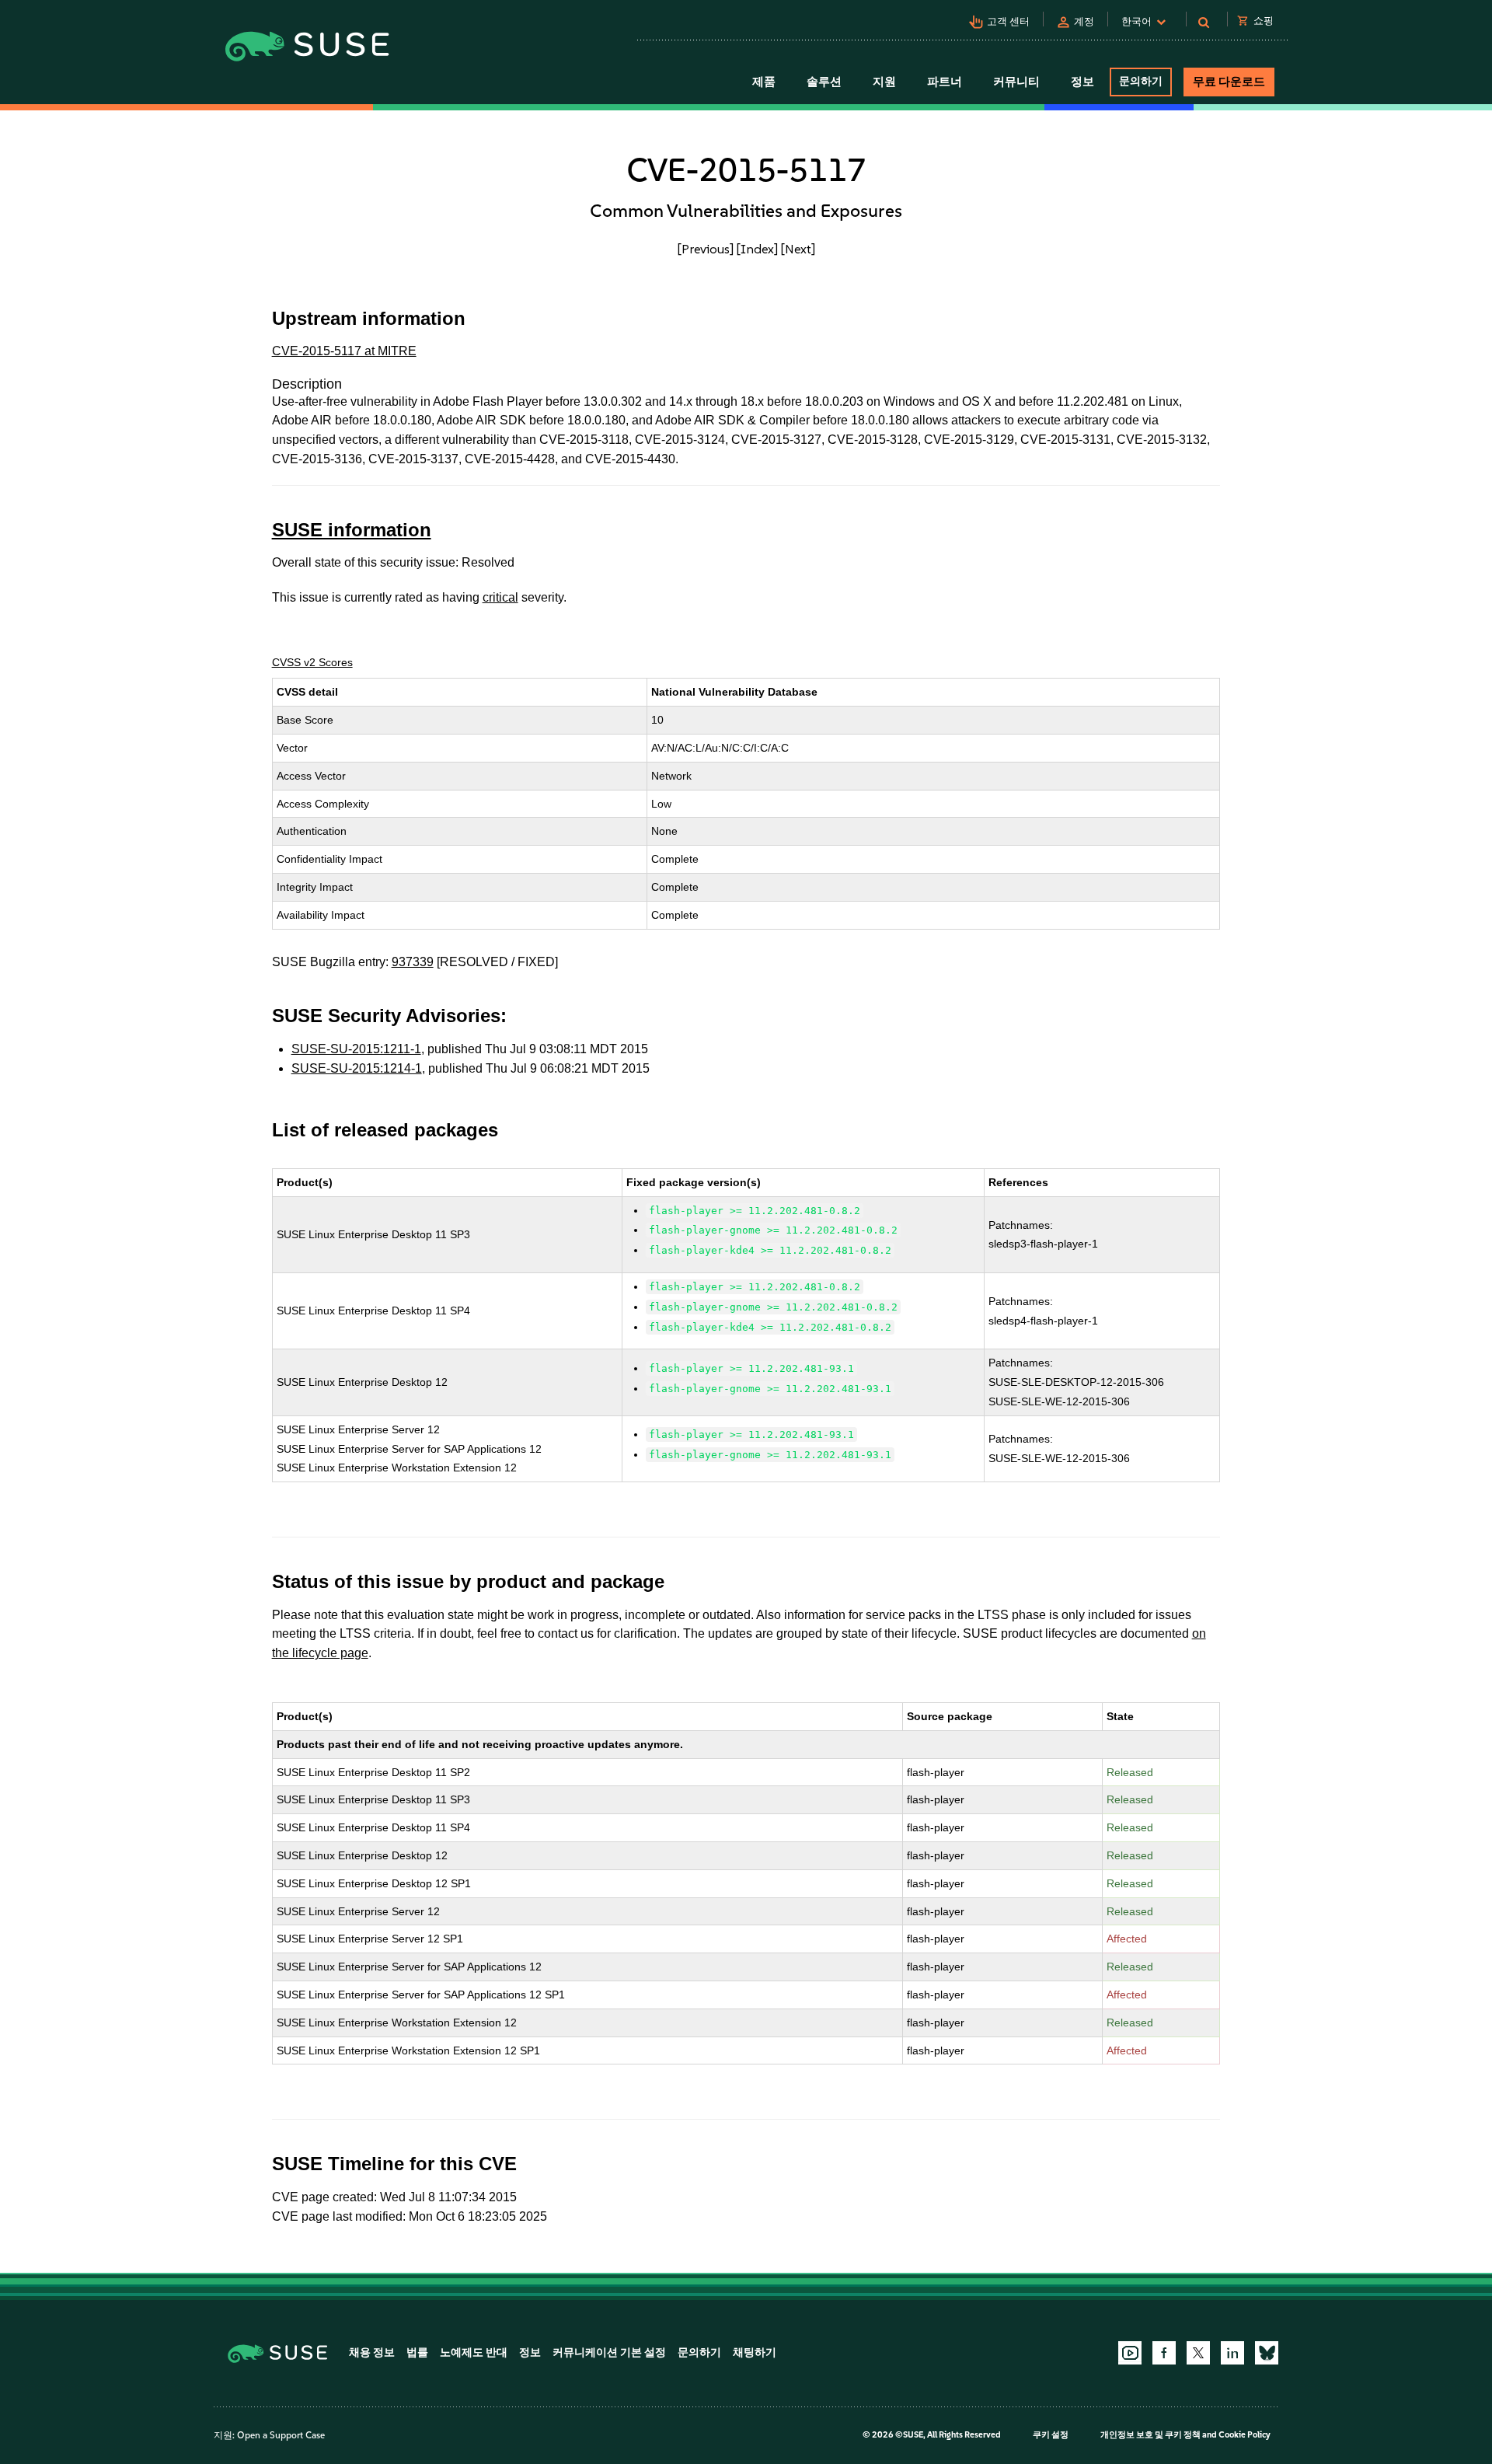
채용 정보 (372, 2352)
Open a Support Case (281, 2435)
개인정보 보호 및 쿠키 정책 (1150, 2435)
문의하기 (1141, 81)
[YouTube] (1130, 2353)
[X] (1198, 2353)
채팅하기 (755, 2352)
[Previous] (706, 249)
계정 (1084, 21)
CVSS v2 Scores (312, 662)
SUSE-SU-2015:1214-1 (357, 1068)
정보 (530, 2352)
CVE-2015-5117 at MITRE (344, 351)
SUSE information (352, 530)
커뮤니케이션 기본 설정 (609, 2352)
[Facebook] (1164, 2353)
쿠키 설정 (1051, 2435)
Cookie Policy (1244, 2435)
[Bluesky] (1267, 2353)
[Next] (798, 249)
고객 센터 (1008, 21)
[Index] (757, 249)
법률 (417, 2352)
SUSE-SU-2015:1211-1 (356, 1049)
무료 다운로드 (1229, 82)
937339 (413, 962)
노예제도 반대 (474, 2352)
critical (500, 597)
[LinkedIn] (1232, 2353)
